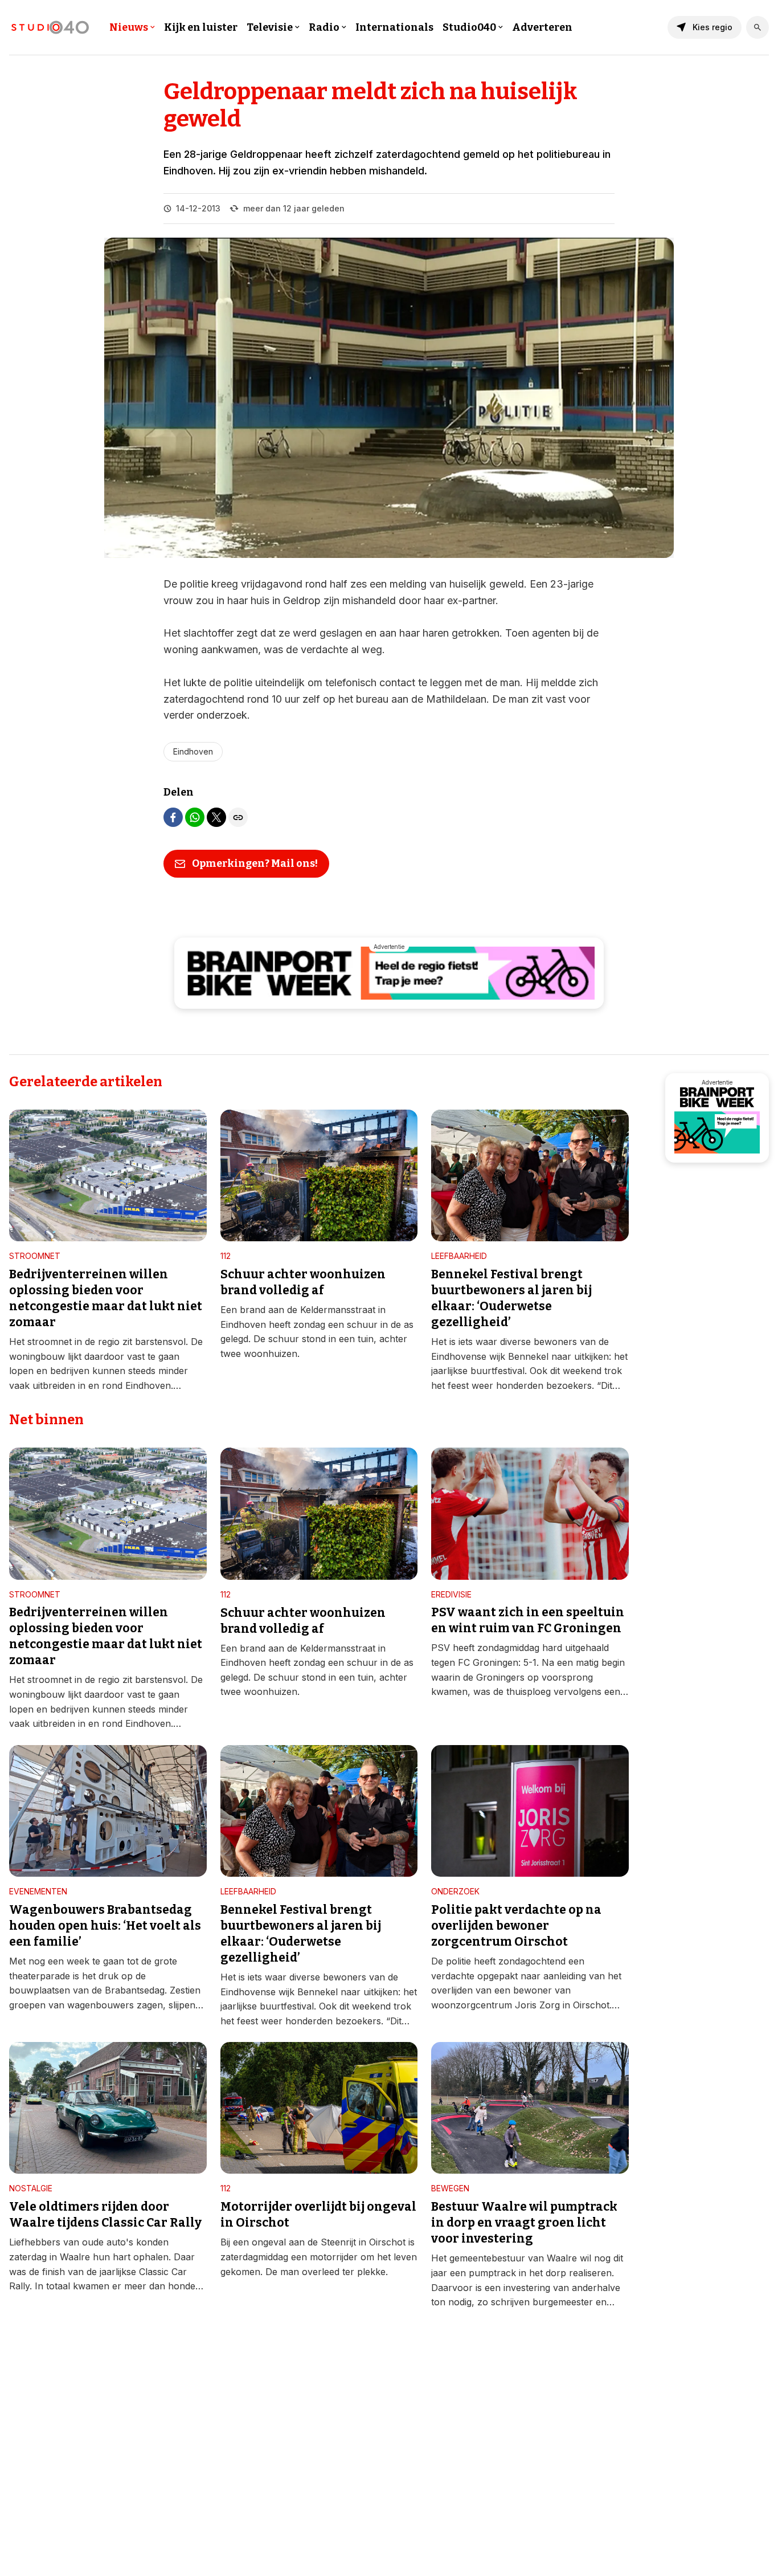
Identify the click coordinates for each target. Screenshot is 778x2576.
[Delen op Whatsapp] (195, 817)
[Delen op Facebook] (173, 817)
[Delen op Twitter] (216, 817)
